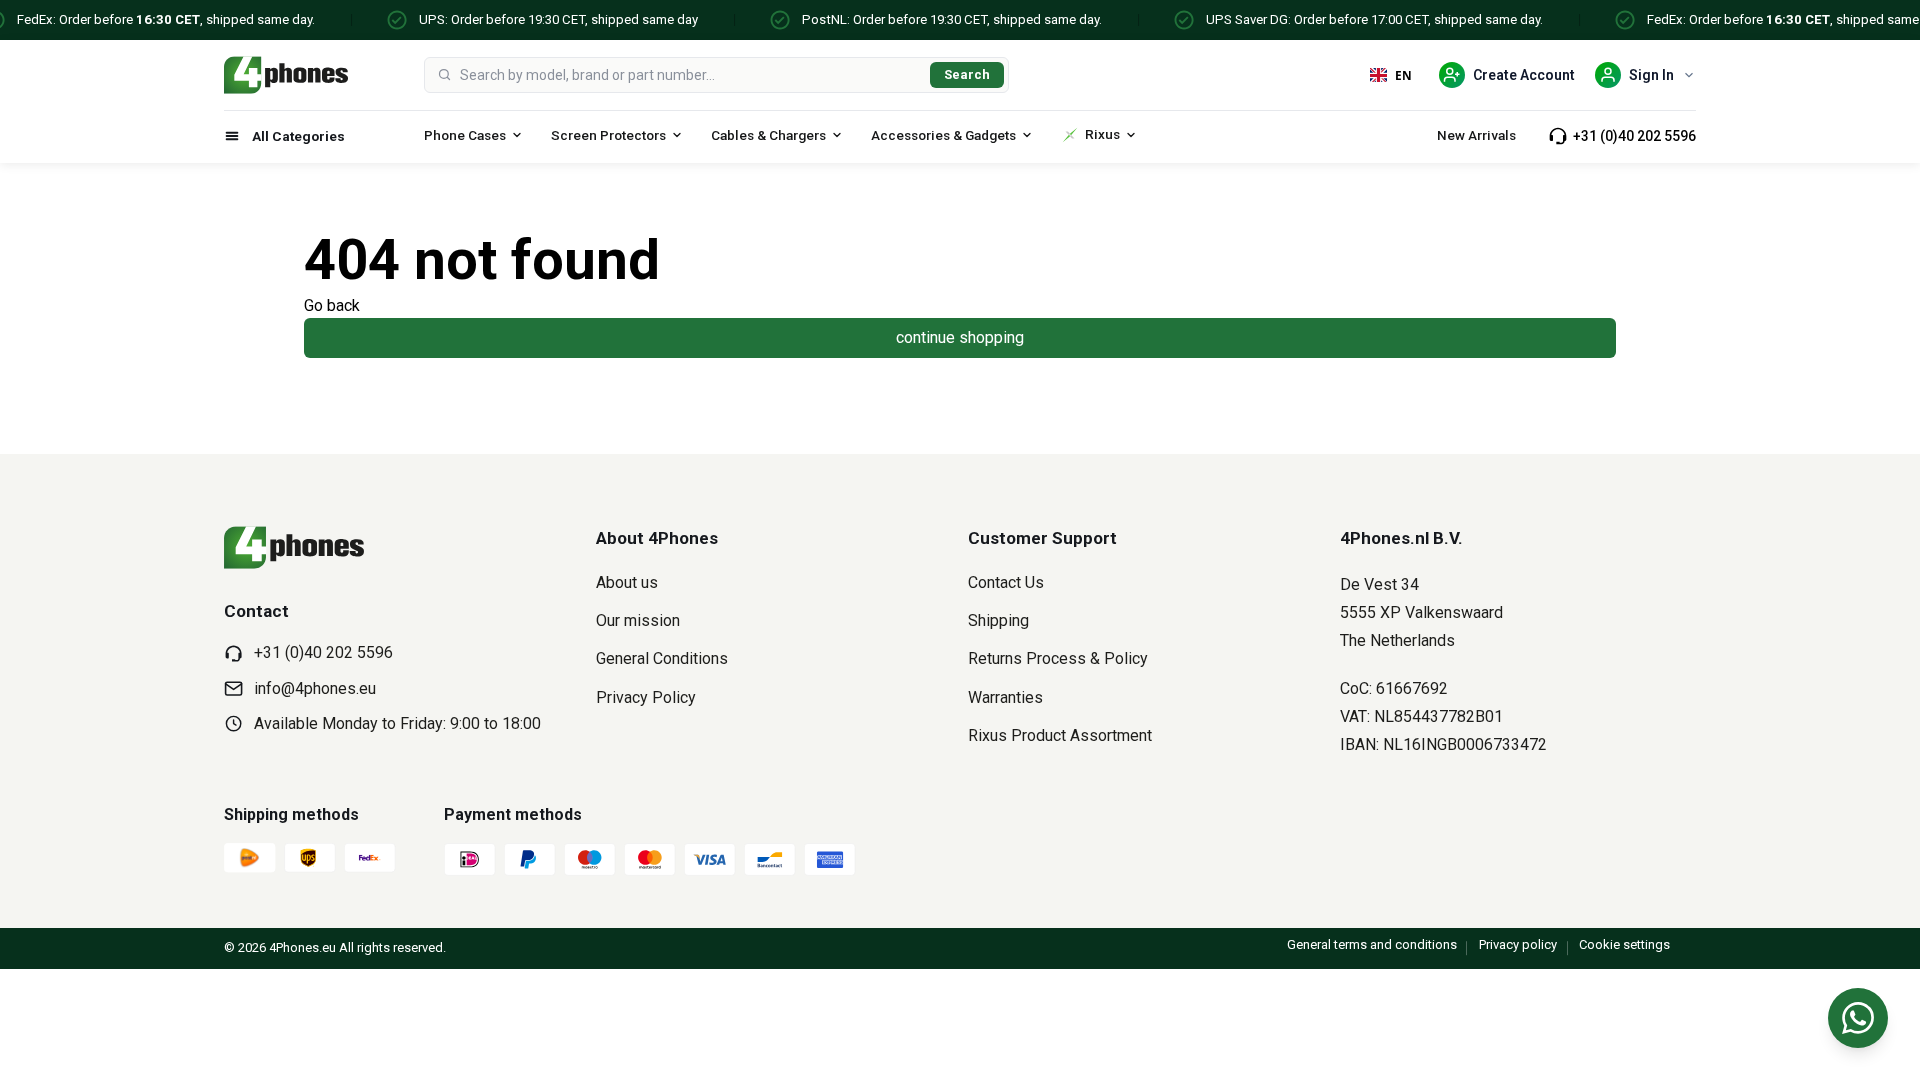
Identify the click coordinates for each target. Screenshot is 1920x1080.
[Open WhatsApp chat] (1858, 1018)
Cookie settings (1624, 944)
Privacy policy (1518, 944)
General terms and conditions (1372, 944)
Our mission (638, 620)
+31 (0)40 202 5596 (1634, 136)
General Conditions (662, 658)
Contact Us (1006, 582)
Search (967, 74)
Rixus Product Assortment (1060, 735)
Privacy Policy (646, 697)
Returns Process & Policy (1058, 658)
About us (627, 582)
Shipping (998, 620)
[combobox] (691, 75)
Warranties (1005, 697)
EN (1403, 75)
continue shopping (960, 337)
